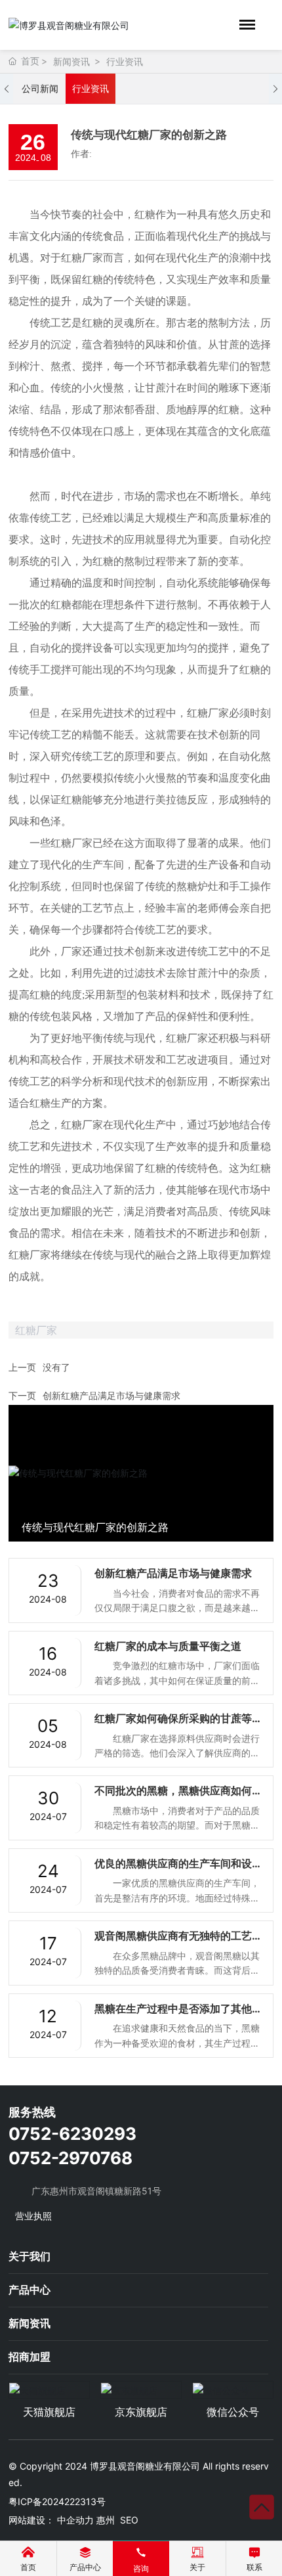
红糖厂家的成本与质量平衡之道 (168, 1646)
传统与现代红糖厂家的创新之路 (95, 1527)
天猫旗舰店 (49, 2412)
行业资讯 (125, 61)
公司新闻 (40, 88)
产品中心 (30, 2290)
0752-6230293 (72, 2134)
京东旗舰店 (141, 2412)
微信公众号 (233, 2412)
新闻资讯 (71, 61)
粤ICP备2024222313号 (57, 2501)
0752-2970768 (70, 2158)
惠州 (106, 2520)
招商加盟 (30, 2357)
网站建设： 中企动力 (51, 2520)
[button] (7, 89)
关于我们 (30, 2256)
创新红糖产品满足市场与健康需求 (111, 1395)
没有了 (56, 1367)
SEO (129, 2520)
